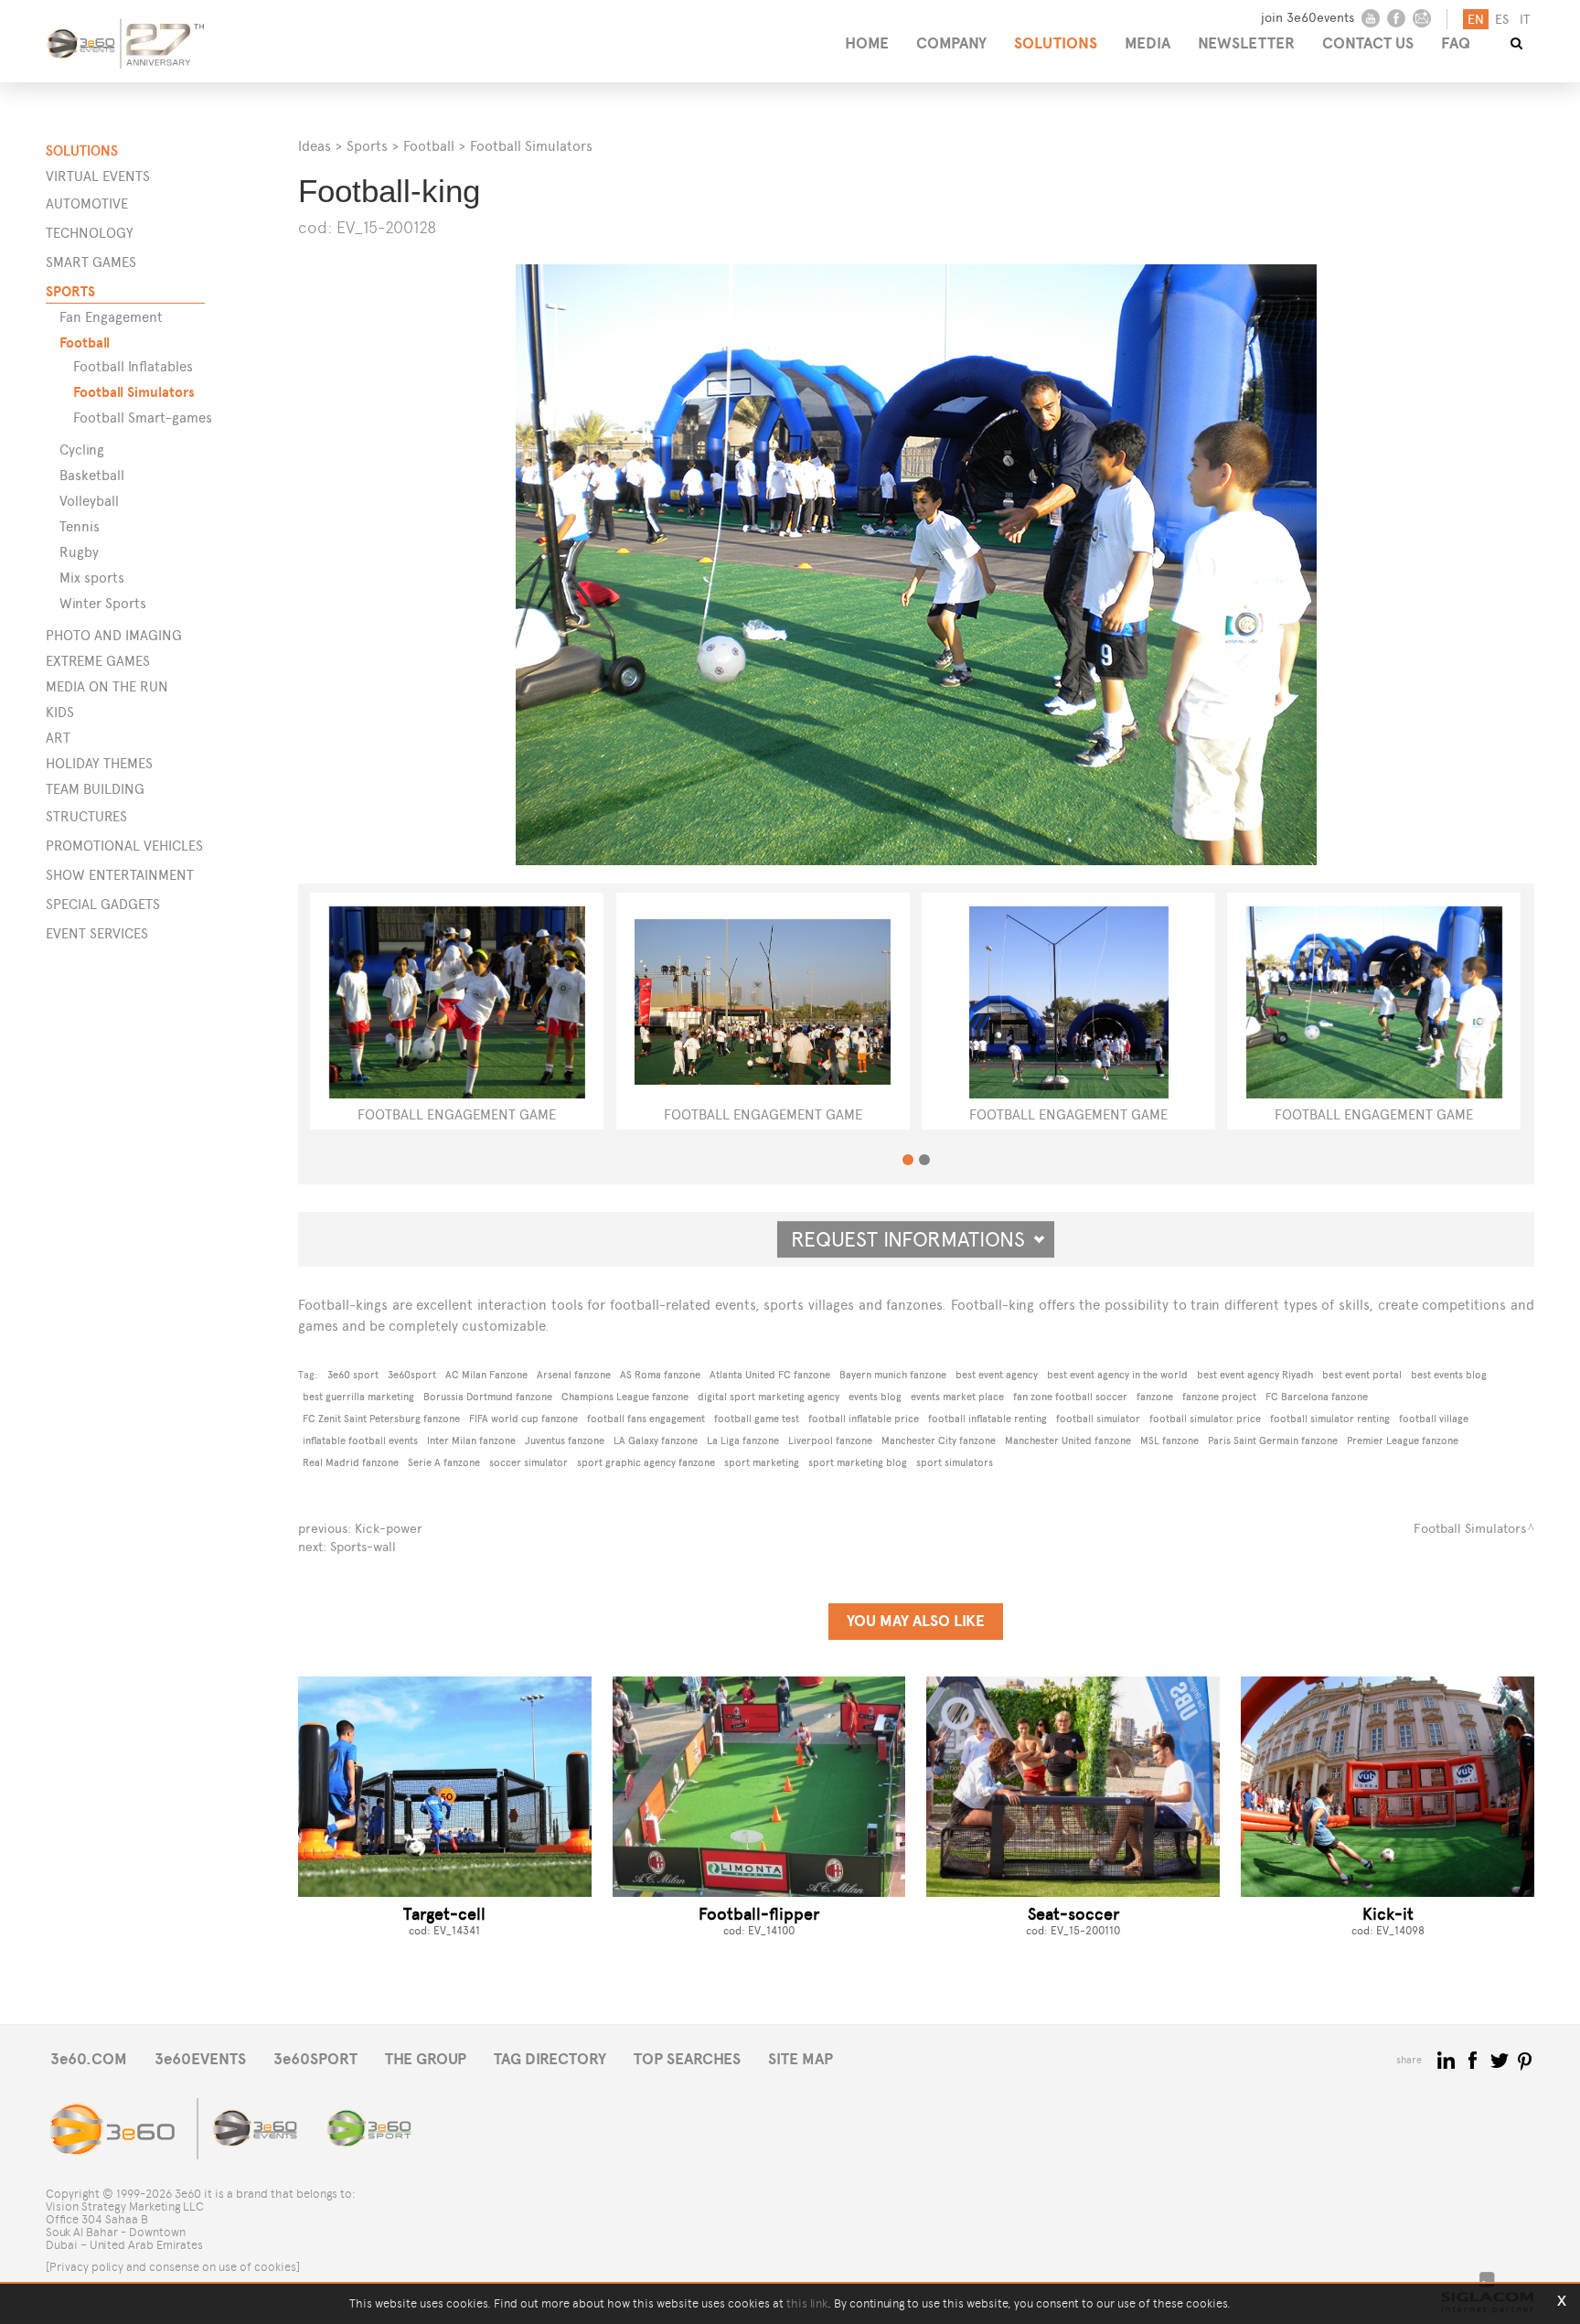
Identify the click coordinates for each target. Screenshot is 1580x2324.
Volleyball (89, 501)
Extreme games (98, 661)
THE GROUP (426, 2059)
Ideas (315, 146)
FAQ (1456, 43)
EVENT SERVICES (97, 933)
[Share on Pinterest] (1526, 2059)
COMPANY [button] (951, 43)
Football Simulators (134, 392)
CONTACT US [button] (1368, 43)
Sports (70, 291)
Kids (60, 712)
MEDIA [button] (1148, 43)
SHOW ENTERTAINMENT (120, 875)
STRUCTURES (86, 816)
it (1525, 20)
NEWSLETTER (1246, 43)
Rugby (79, 552)
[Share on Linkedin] (1448, 2059)
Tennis (80, 526)
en (1476, 20)
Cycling (82, 450)
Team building (95, 789)
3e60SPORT (315, 2059)
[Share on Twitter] (1501, 2059)
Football (85, 343)
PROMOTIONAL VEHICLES (124, 846)
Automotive (87, 203)
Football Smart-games (143, 418)
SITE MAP (801, 2059)
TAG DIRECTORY (550, 2059)
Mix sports (92, 578)
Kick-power (389, 1529)
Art (58, 738)
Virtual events (98, 176)
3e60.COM (89, 2059)
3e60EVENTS (200, 2059)
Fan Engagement (111, 317)
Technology (90, 233)
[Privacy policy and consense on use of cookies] (173, 2267)
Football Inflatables (133, 366)
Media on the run (107, 686)
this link (807, 2303)
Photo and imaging (114, 635)
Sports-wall (363, 1547)
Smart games (91, 262)
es (1502, 20)
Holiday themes (99, 763)
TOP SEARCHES (687, 2059)
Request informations (916, 1239)
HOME (867, 43)
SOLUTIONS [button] (1056, 43)
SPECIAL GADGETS (103, 904)
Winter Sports (103, 603)
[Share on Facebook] (1474, 2059)
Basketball (92, 475)
